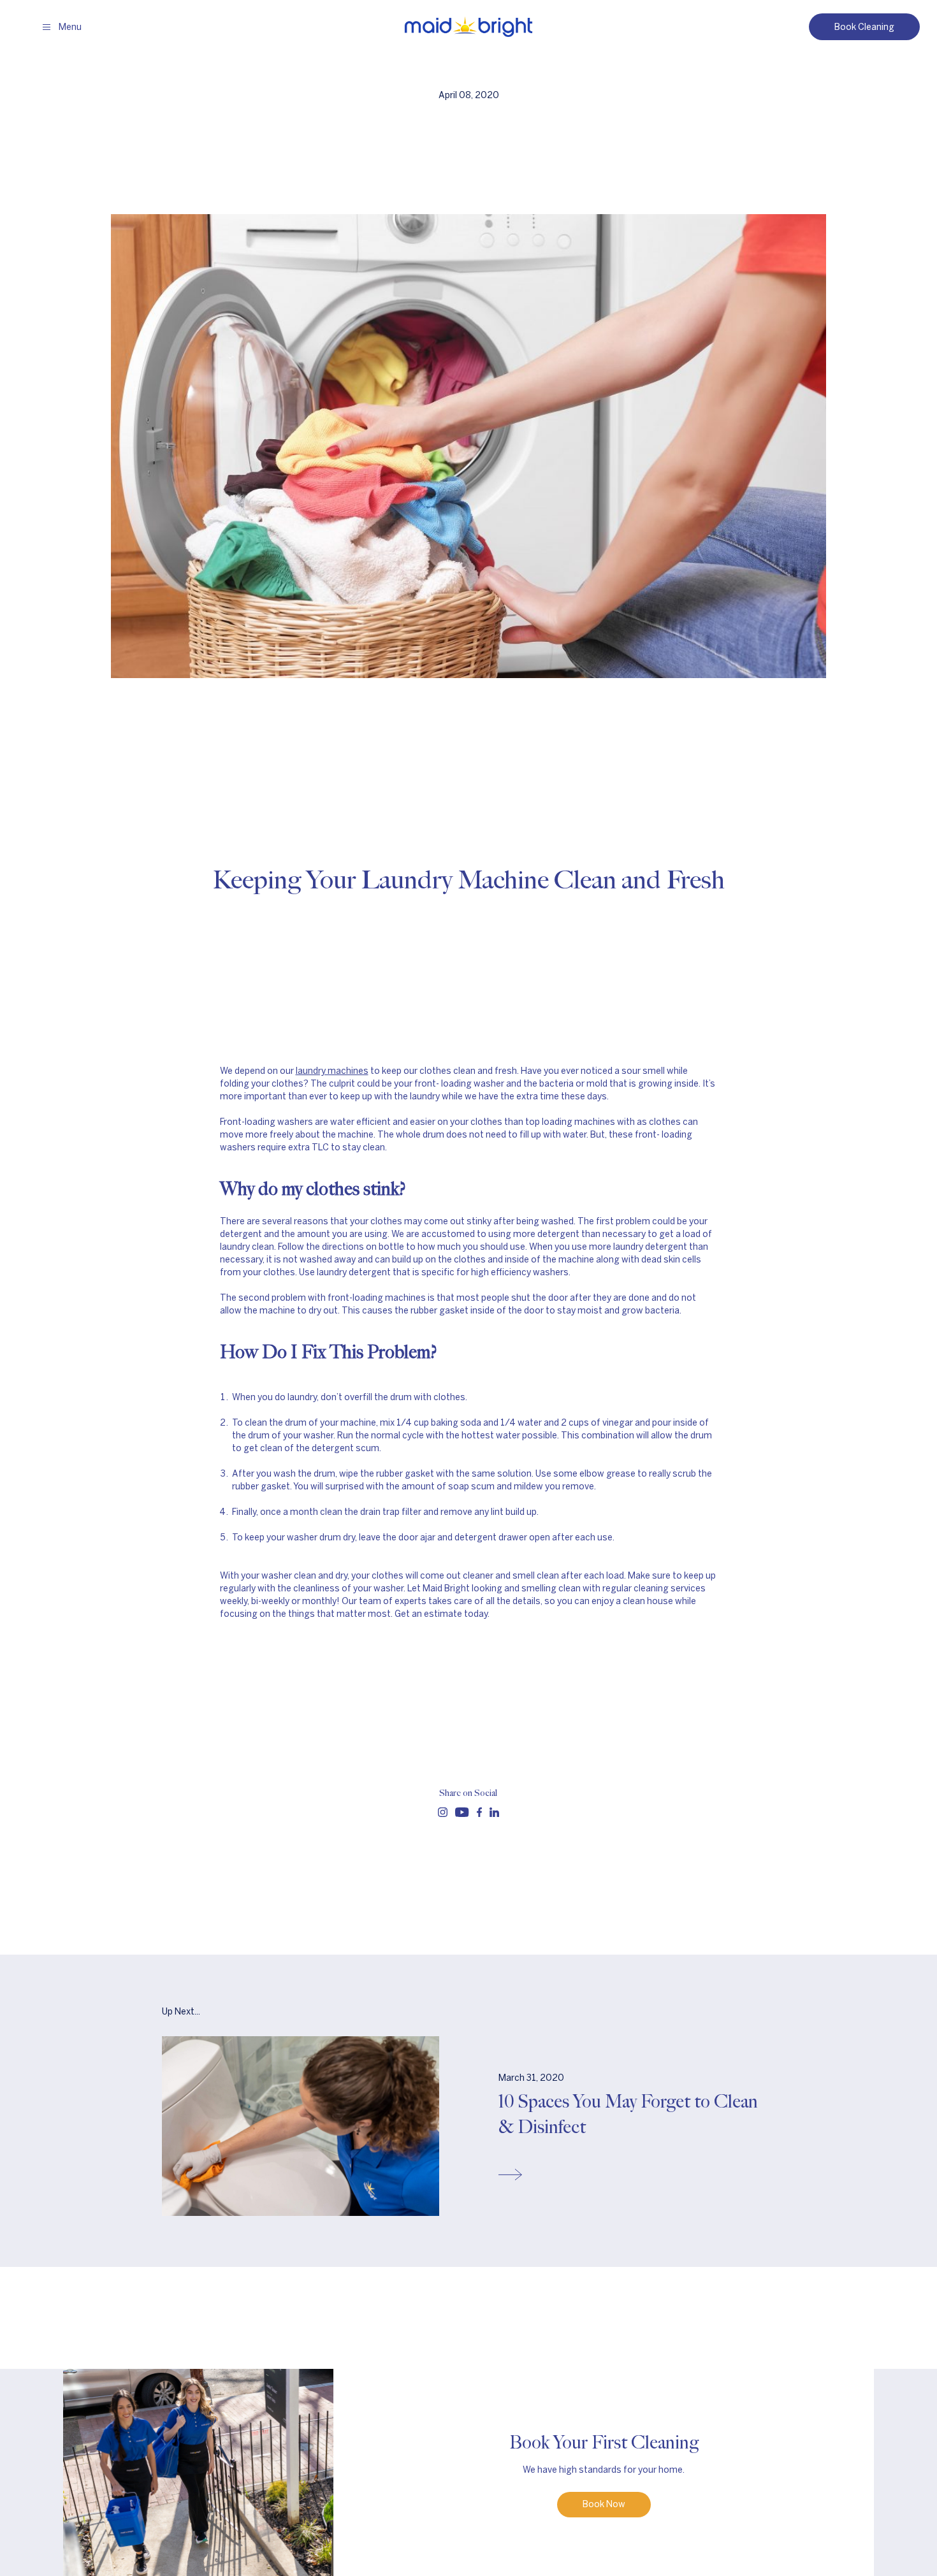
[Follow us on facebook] (479, 1812)
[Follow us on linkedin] (494, 1812)
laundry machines (332, 1071)
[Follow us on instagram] (443, 1812)
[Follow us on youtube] (462, 1812)
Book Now (604, 2504)
